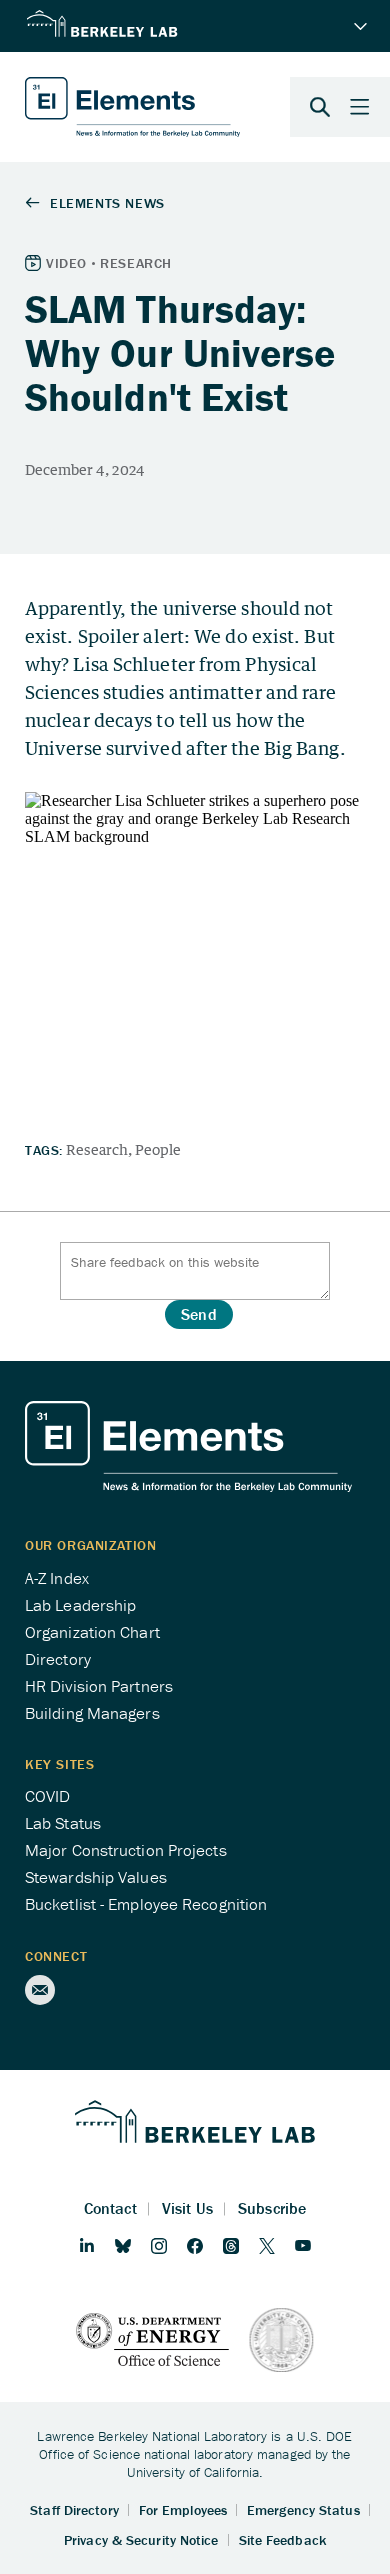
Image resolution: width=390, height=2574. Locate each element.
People (158, 1149)
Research (97, 1149)
